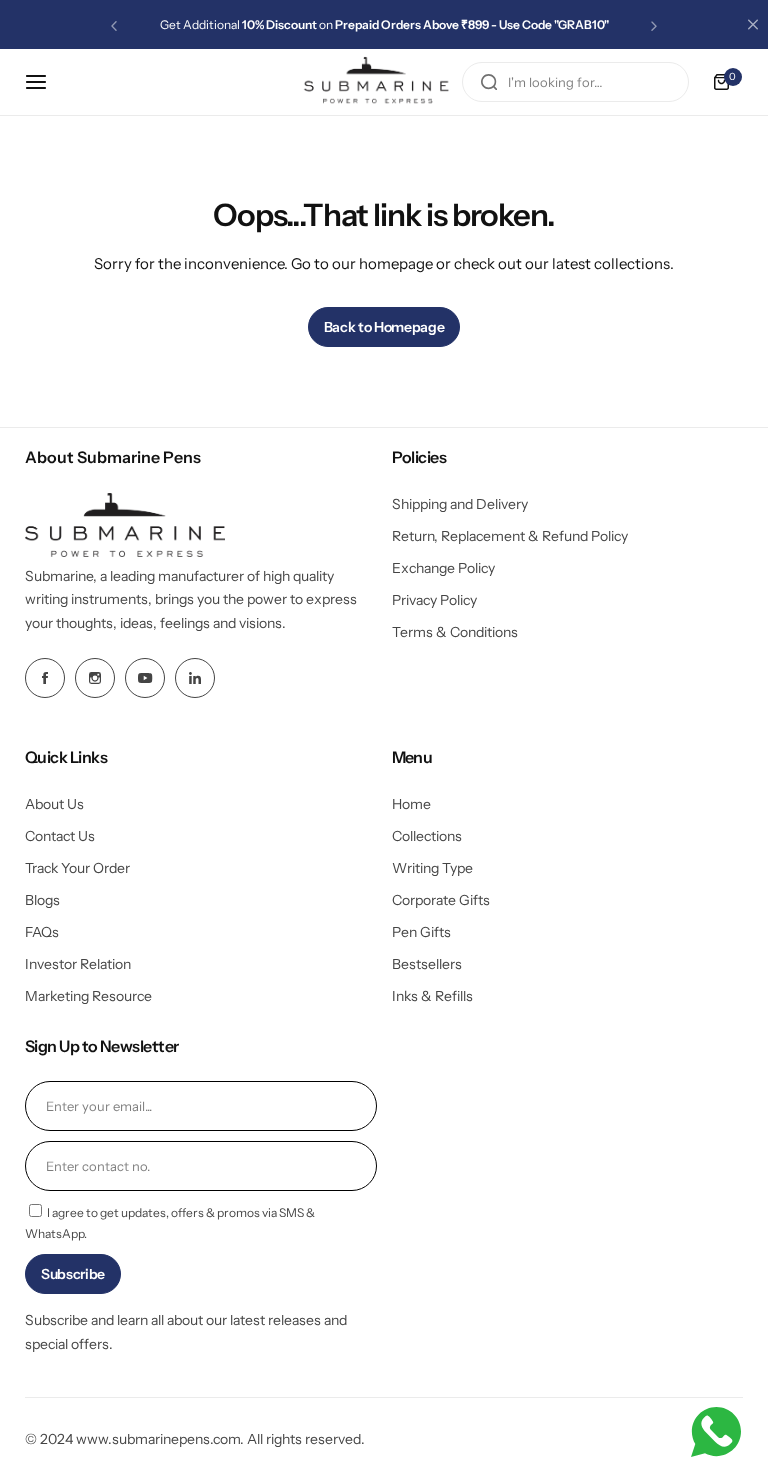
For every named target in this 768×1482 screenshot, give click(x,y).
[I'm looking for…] (489, 82)
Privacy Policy (434, 600)
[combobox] (575, 82)
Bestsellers (427, 964)
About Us (54, 804)
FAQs (42, 932)
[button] (114, 26)
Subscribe (73, 1274)
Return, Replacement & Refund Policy (510, 536)
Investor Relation (78, 964)
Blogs (42, 900)
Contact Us (60, 836)
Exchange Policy (443, 568)
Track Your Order (77, 868)
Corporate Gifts (441, 900)
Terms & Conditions (455, 632)
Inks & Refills (432, 996)
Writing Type (432, 868)
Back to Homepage (384, 327)
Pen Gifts (421, 932)
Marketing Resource (88, 996)
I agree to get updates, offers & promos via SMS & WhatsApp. (170, 1223)
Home (411, 804)
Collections (427, 836)
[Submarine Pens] (377, 82)
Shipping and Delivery (460, 504)
